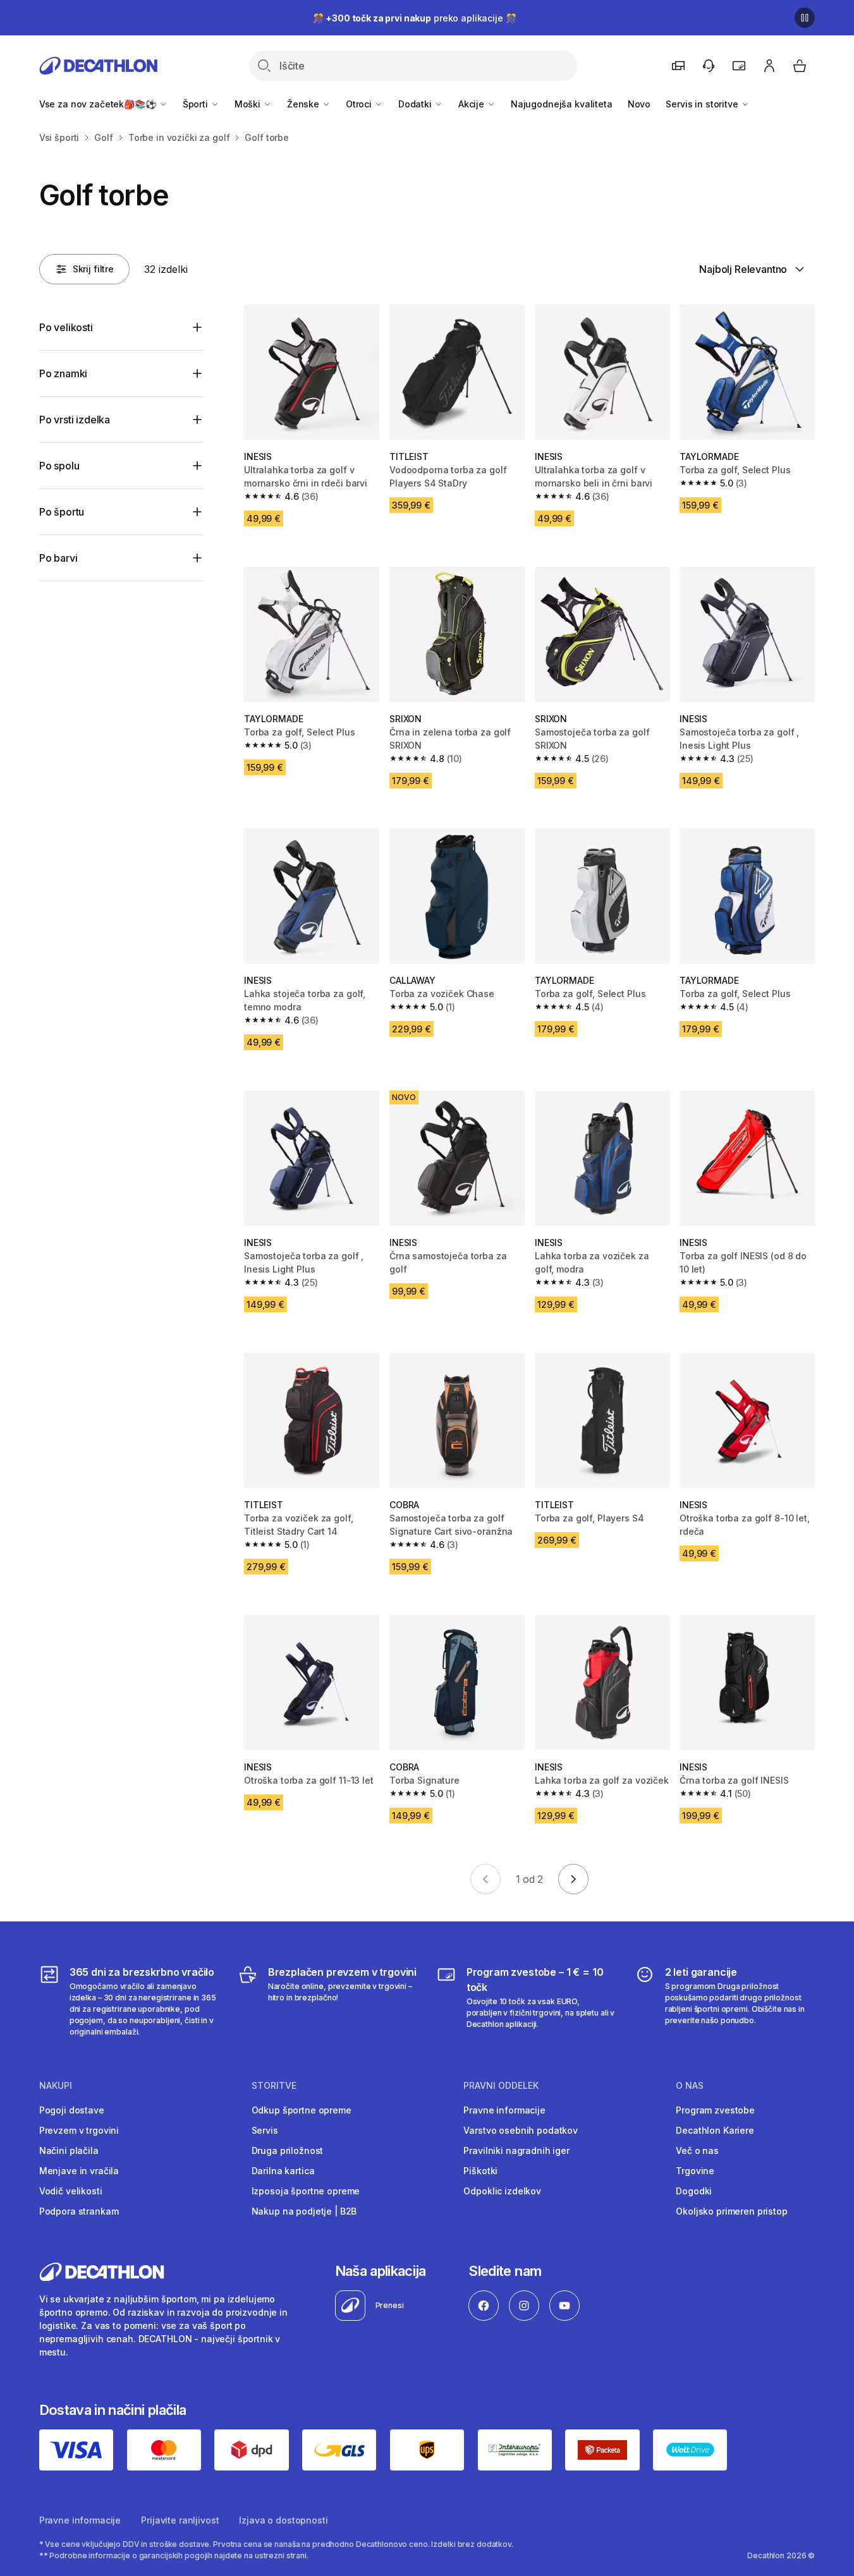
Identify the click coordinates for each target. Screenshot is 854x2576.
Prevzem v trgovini (79, 2130)
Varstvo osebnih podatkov (521, 2130)
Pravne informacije (504, 2110)
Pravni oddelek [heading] (501, 2086)
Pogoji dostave (72, 2110)
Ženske (304, 104)
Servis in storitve (703, 104)
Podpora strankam (79, 2211)
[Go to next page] (573, 1879)
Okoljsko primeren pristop (732, 2211)
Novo (639, 104)
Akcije (473, 104)
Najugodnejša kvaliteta (562, 104)
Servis (265, 2130)
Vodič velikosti (71, 2191)
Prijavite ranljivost (180, 2520)
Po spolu (59, 466)
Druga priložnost (288, 2150)
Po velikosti (66, 327)
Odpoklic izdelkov (502, 2191)
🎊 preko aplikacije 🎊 (415, 18)
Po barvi (58, 558)
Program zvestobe (715, 2110)
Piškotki (480, 2171)
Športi (197, 104)
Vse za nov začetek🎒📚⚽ (99, 104)
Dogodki (694, 2191)
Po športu (62, 512)
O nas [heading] (690, 2086)
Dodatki (416, 104)
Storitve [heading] (274, 2086)
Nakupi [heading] (56, 2086)
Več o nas (697, 2150)
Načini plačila (69, 2150)
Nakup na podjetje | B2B (304, 2211)
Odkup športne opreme (302, 2110)
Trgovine (695, 2171)
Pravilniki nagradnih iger (516, 2150)
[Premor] (805, 18)
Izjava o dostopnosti (283, 2520)
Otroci (360, 104)
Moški (249, 104)
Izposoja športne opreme (306, 2191)
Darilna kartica (283, 2171)
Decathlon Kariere (715, 2130)
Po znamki (64, 373)
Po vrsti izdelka (75, 420)
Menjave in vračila (79, 2171)
